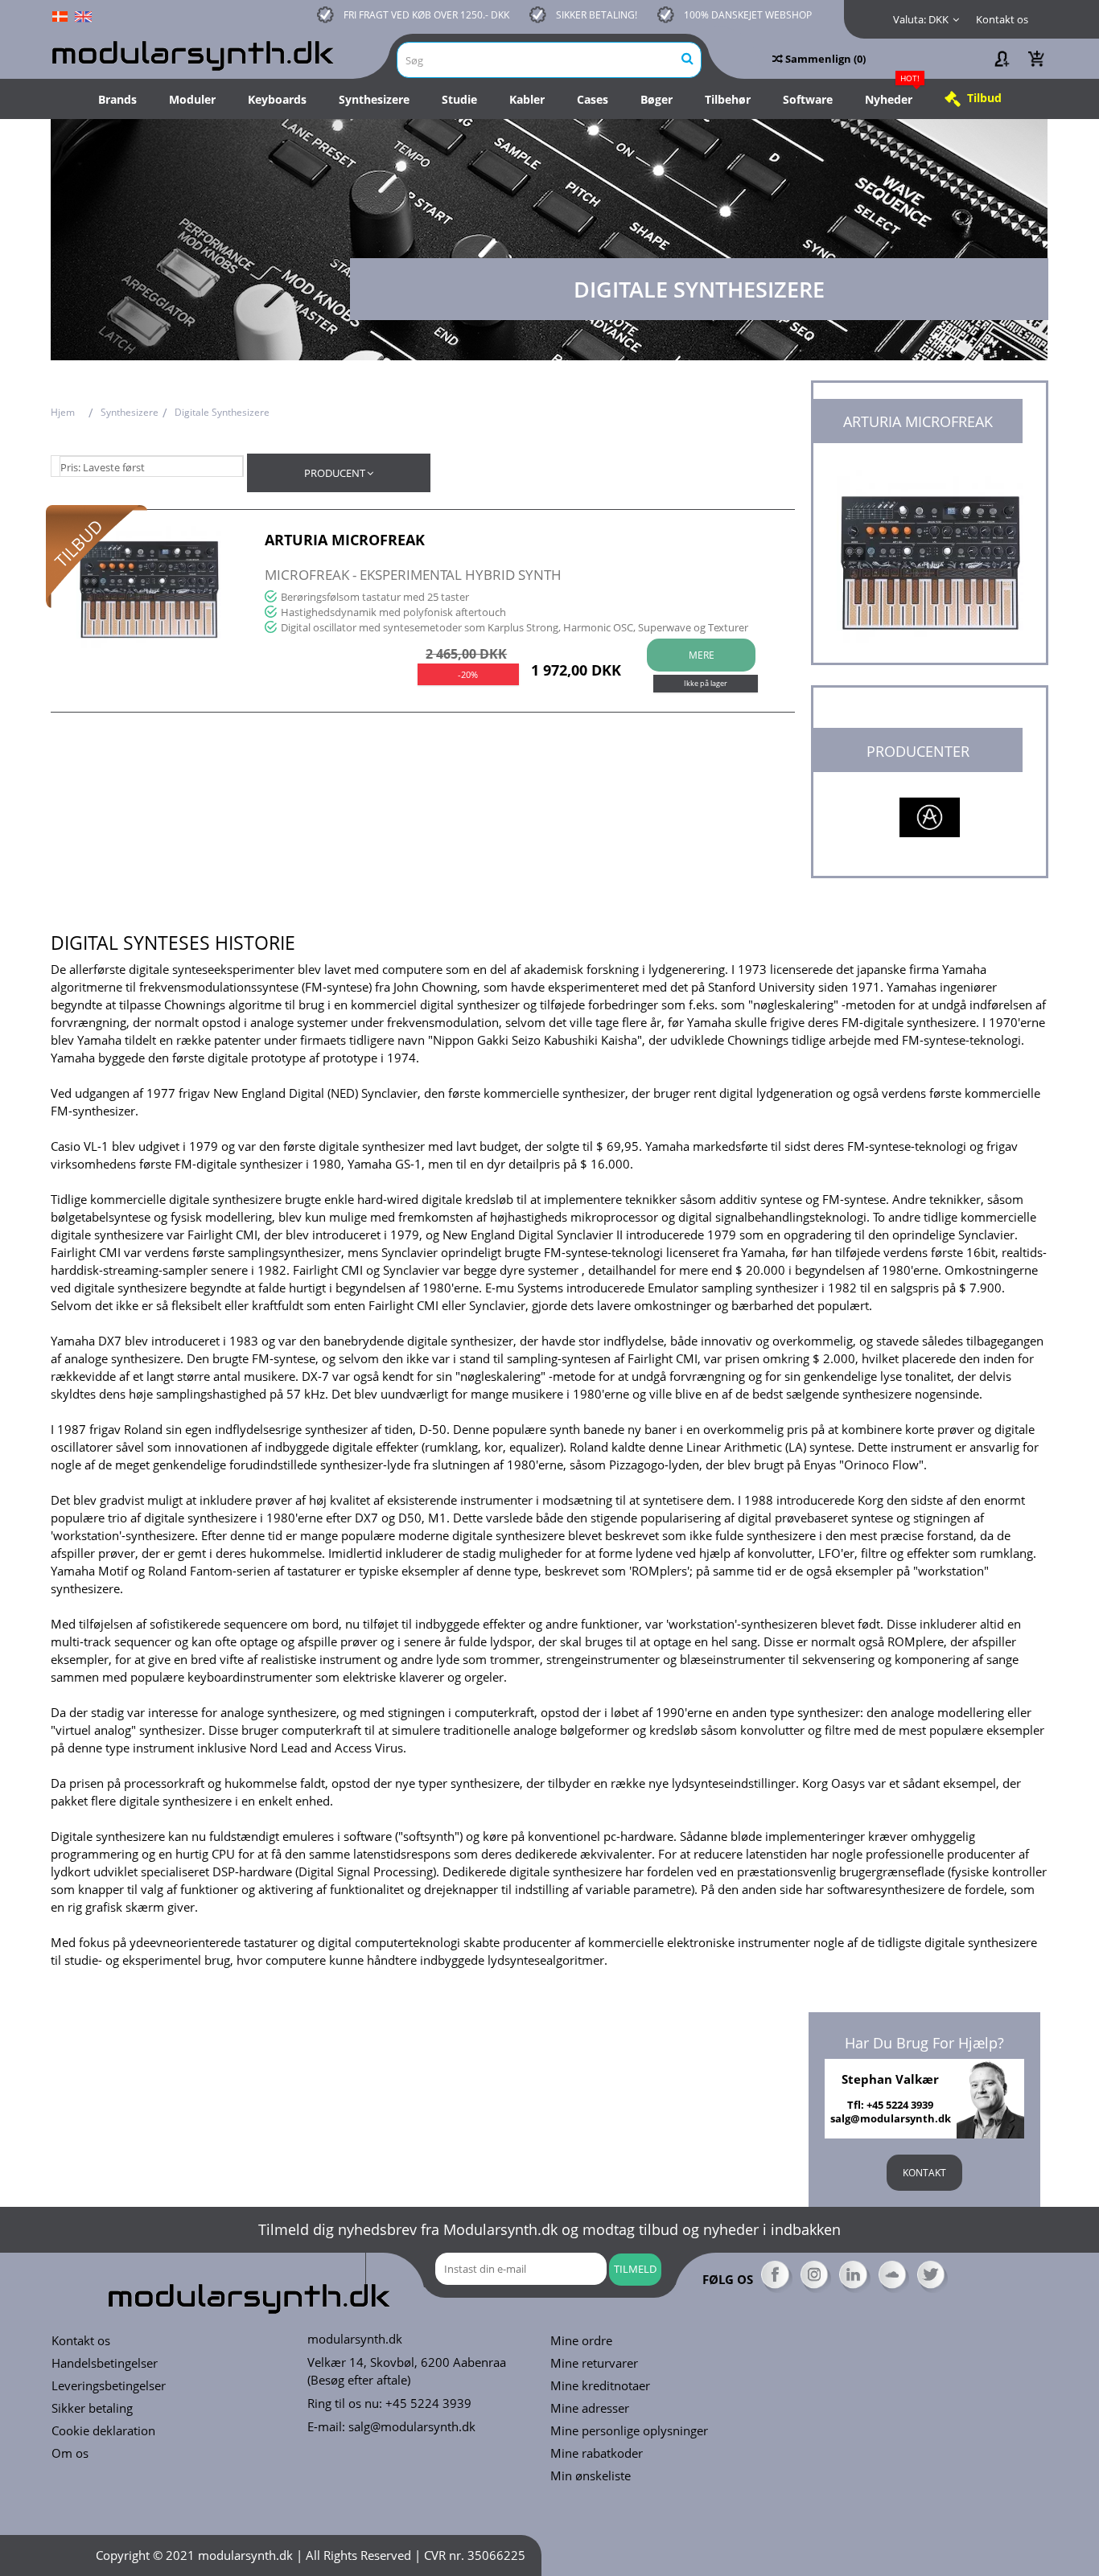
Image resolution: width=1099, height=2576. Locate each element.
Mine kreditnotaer (600, 2386)
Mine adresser (590, 2408)
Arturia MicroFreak (345, 540)
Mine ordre (581, 2341)
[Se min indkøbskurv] (1036, 59)
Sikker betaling (92, 2408)
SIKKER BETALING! (597, 15)
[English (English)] (83, 15)
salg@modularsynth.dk (412, 2426)
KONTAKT (924, 2173)
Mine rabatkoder (597, 2453)
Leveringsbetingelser (109, 2386)
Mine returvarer (594, 2363)
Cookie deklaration (103, 2431)
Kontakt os (1002, 19)
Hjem (63, 412)
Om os (70, 2453)
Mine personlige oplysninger (629, 2431)
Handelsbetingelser (105, 2363)
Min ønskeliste (591, 2476)
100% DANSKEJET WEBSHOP (748, 15)
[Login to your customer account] (1001, 59)
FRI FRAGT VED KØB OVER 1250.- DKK (426, 15)
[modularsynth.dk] (196, 53)
